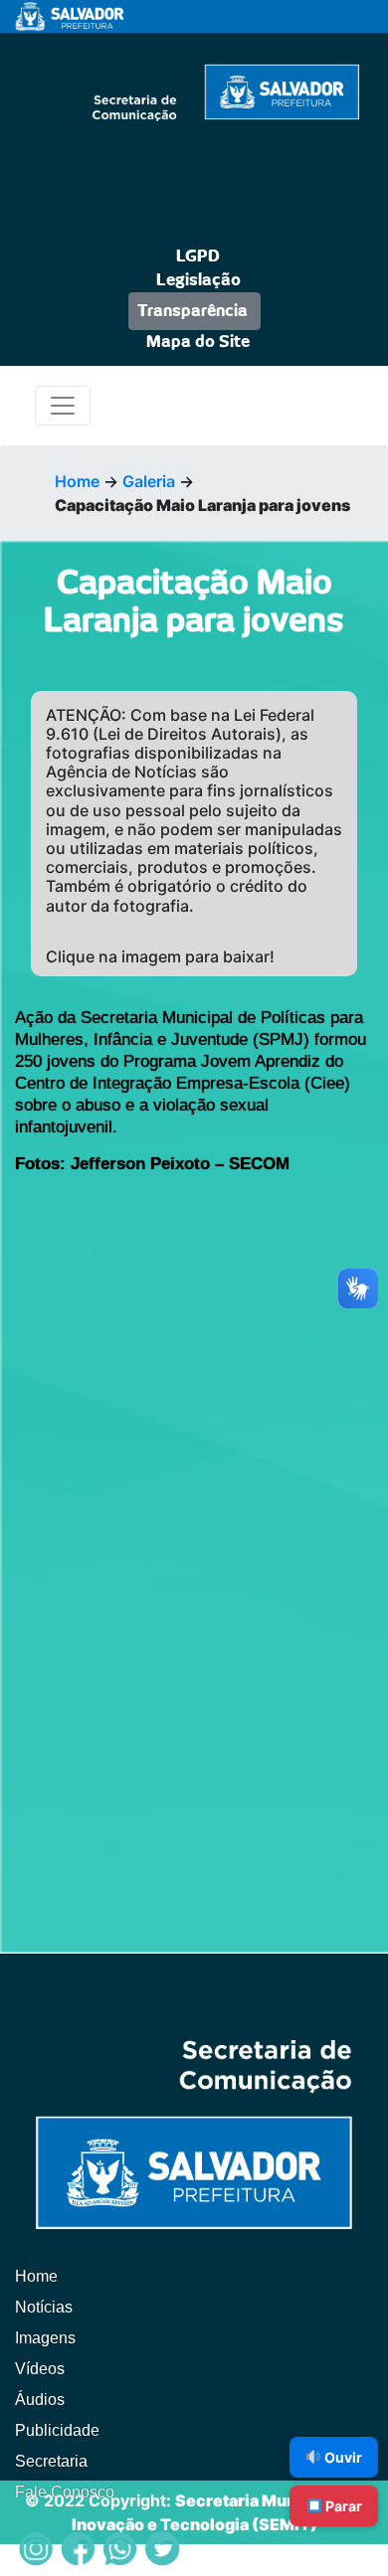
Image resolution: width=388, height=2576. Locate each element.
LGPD (198, 257)
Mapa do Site (198, 342)
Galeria (149, 481)
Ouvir (342, 2457)
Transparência (193, 311)
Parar (342, 2506)
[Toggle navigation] (63, 406)
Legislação (198, 280)
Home (77, 481)
